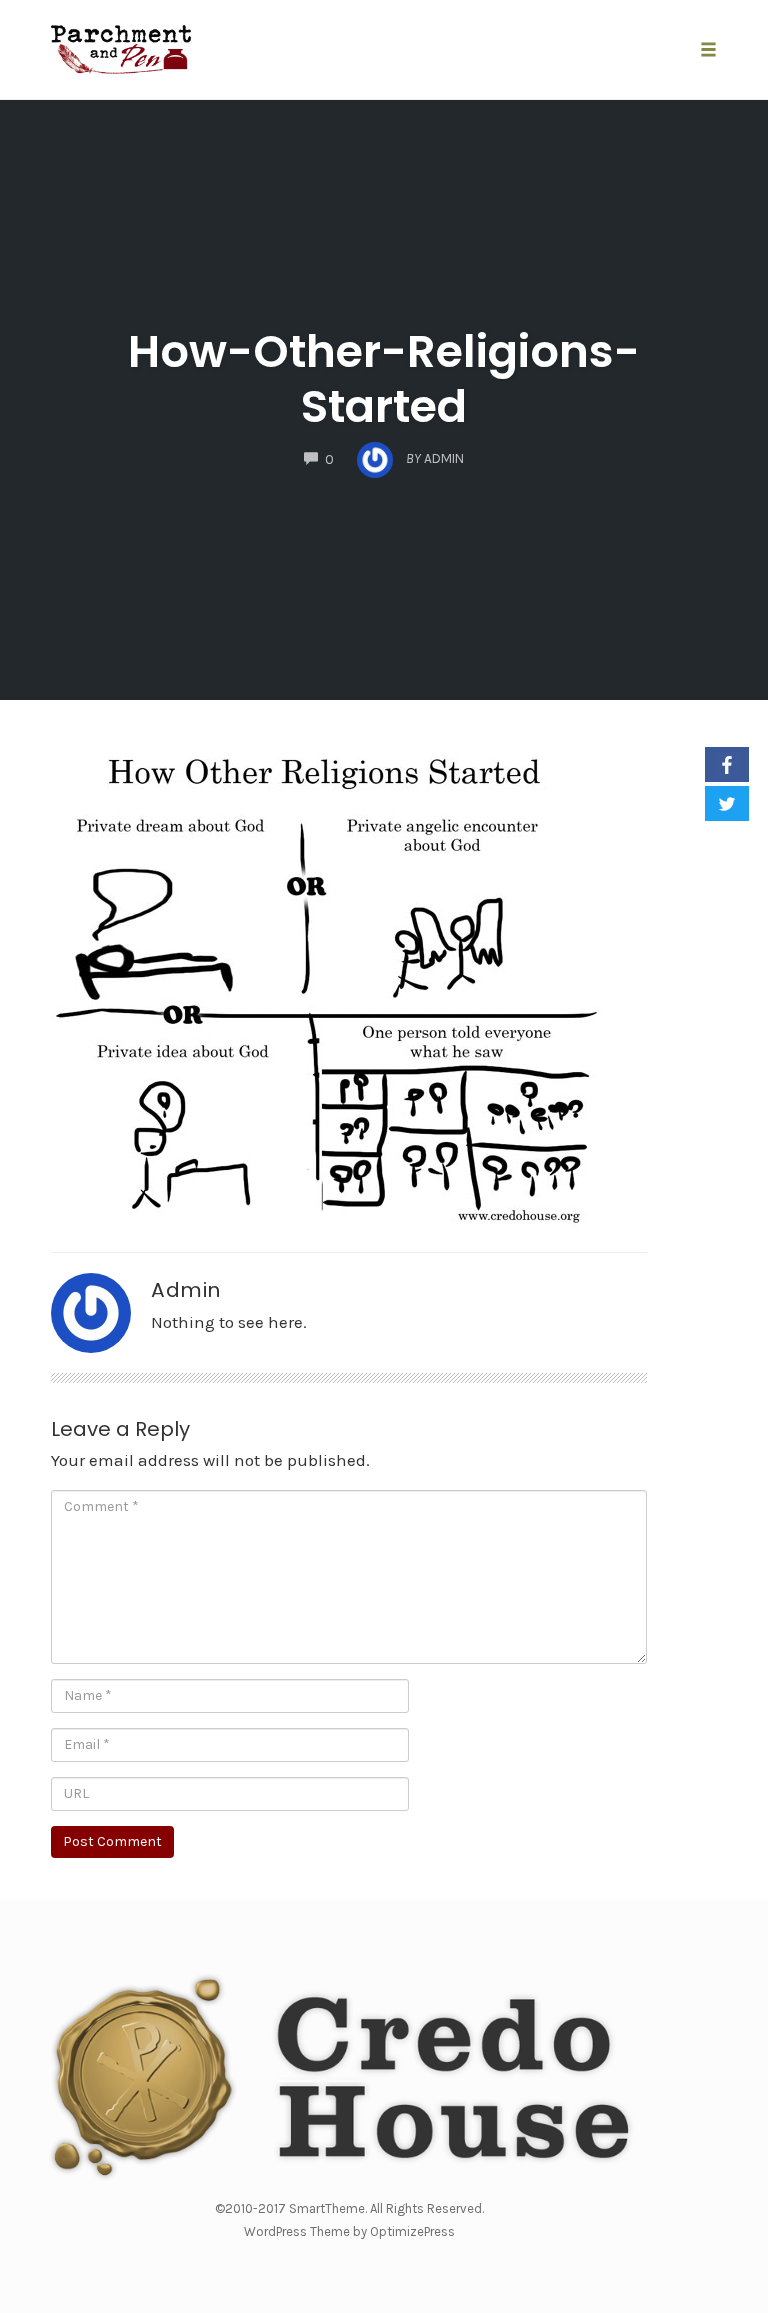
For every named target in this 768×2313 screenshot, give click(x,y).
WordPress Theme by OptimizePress (349, 2231)
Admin (186, 1290)
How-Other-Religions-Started (384, 379)
